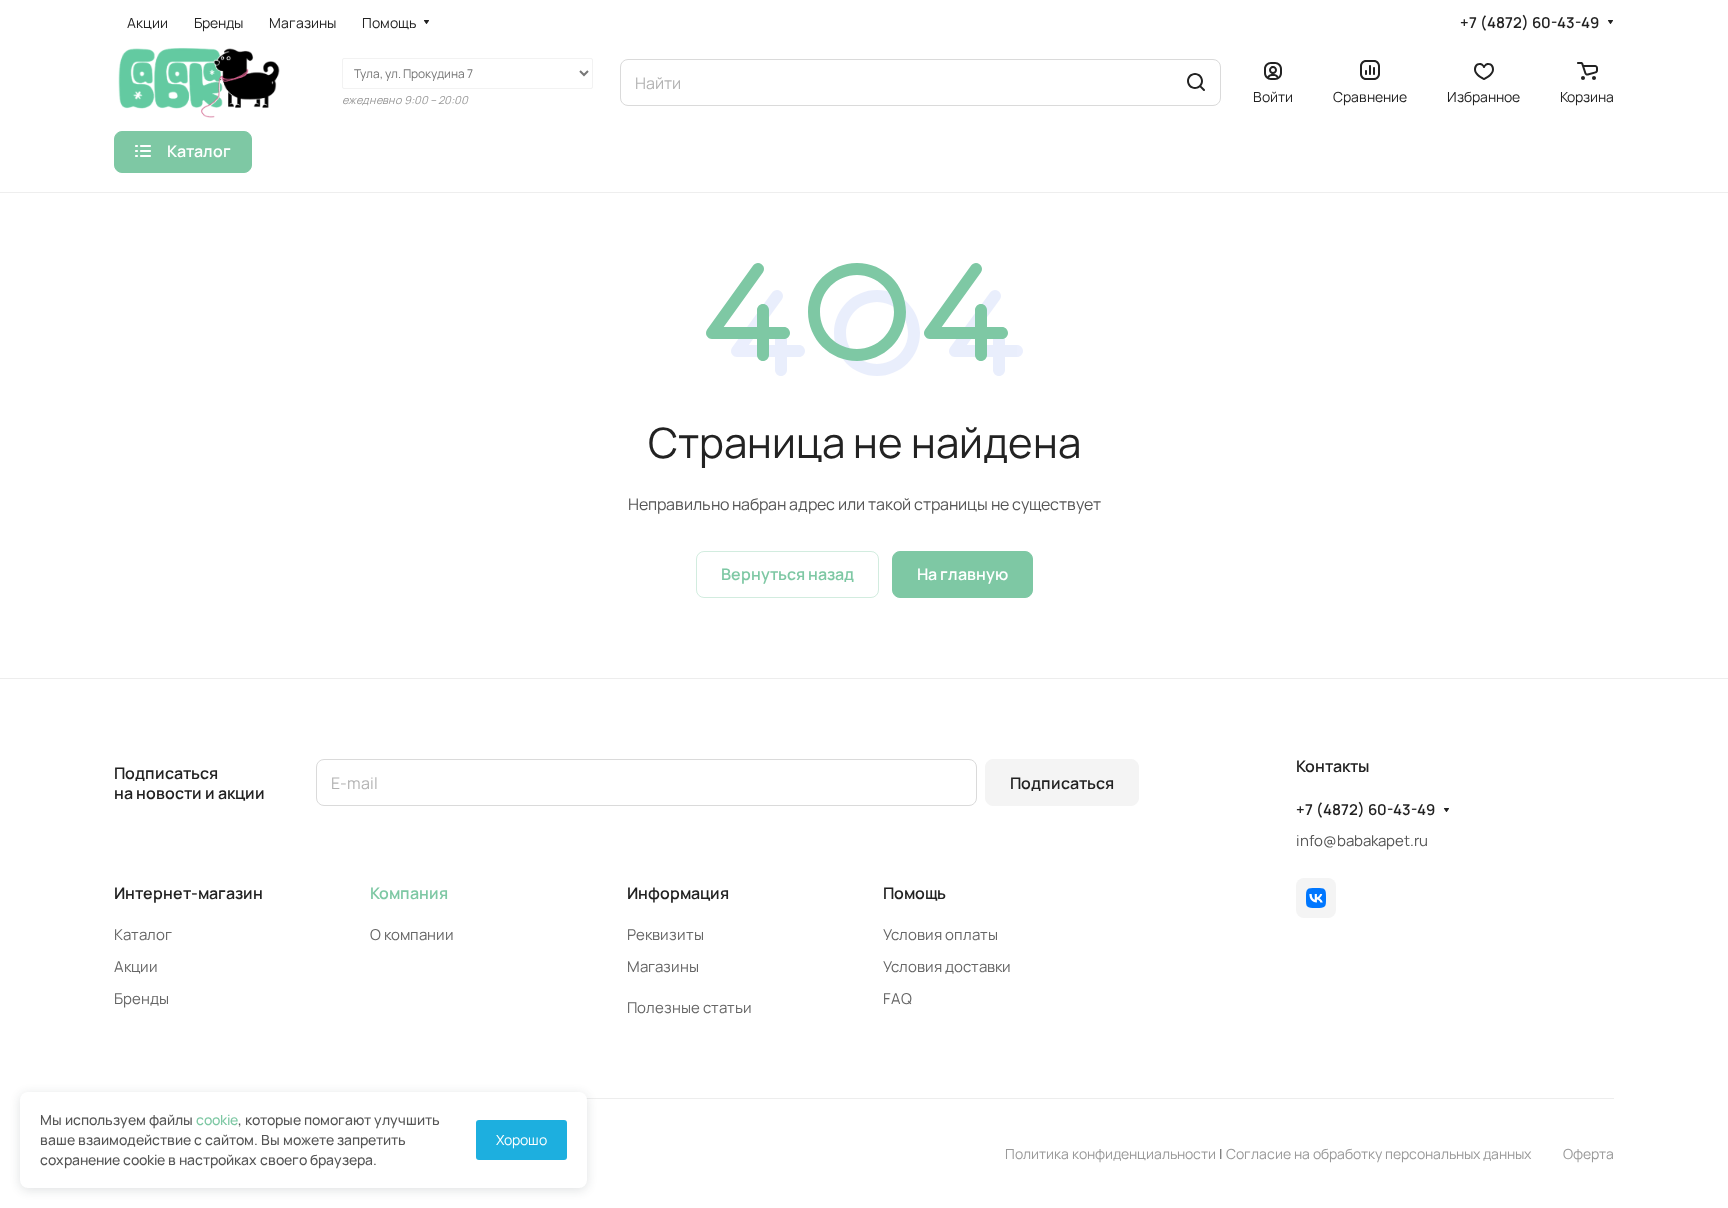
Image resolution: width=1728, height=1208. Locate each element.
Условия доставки (947, 966)
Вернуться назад (787, 574)
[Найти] (1196, 82)
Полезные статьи (689, 1007)
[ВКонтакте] (1316, 898)
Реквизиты (665, 934)
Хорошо (521, 1139)
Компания (409, 893)
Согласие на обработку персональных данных (1378, 1153)
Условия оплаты (940, 934)
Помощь (914, 893)
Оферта (1588, 1153)
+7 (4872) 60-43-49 (1529, 23)
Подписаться (1062, 783)
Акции (136, 966)
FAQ (897, 998)
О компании (412, 934)
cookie (217, 1119)
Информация (678, 893)
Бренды (141, 998)
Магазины (663, 966)
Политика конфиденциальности (1110, 1153)
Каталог (143, 934)
